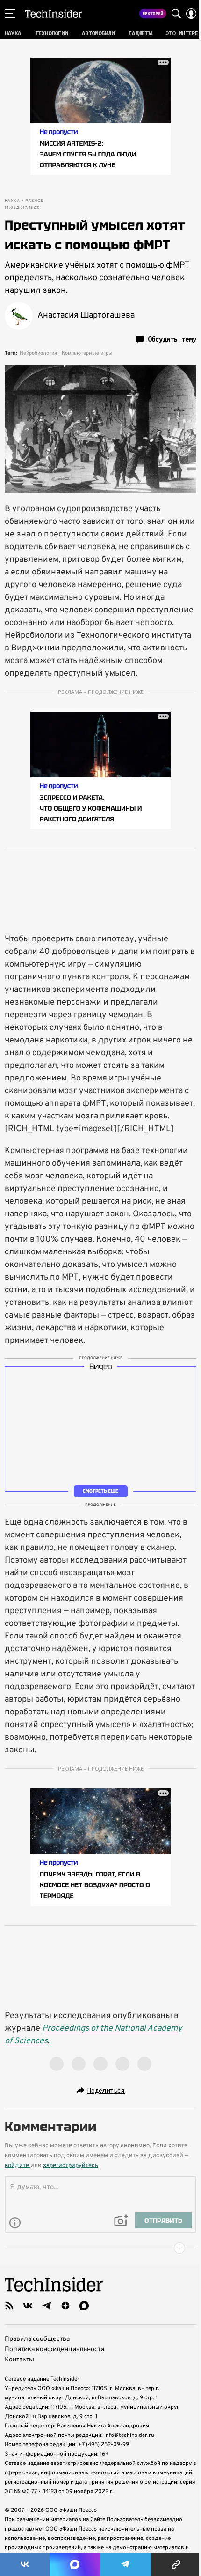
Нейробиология (38, 353)
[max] (84, 2306)
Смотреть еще (100, 1491)
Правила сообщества (37, 2339)
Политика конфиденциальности (54, 2349)
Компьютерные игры (87, 353)
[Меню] (10, 14)
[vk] (28, 2306)
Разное (34, 201)
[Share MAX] (75, 2564)
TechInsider (54, 14)
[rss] (9, 2306)
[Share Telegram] (126, 2564)
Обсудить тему (172, 339)
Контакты (19, 2360)
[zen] (65, 2306)
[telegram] (47, 2306)
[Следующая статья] (100, 2248)
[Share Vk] (25, 2564)
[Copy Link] (176, 2564)
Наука (12, 201)
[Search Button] (176, 14)
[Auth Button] (191, 14)
